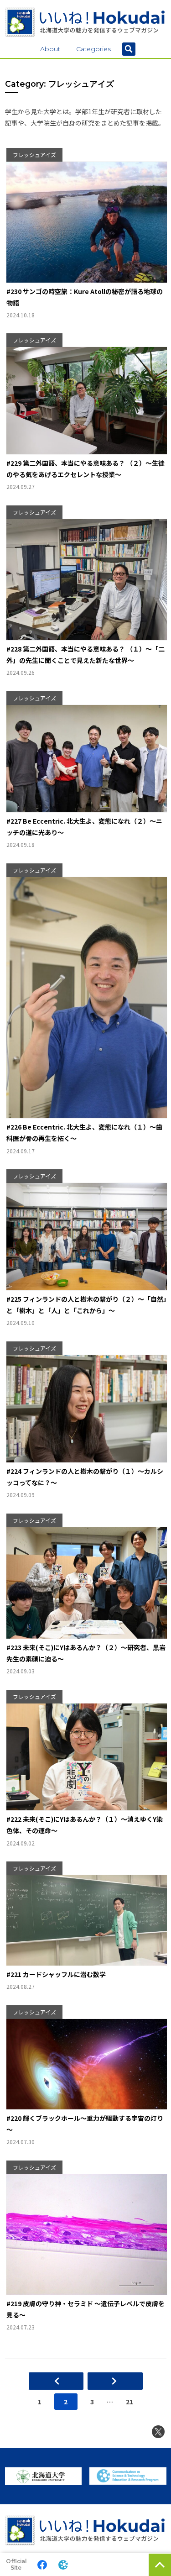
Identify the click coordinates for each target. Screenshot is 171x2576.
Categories (93, 49)
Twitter (158, 2432)
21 (130, 2402)
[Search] (129, 49)
